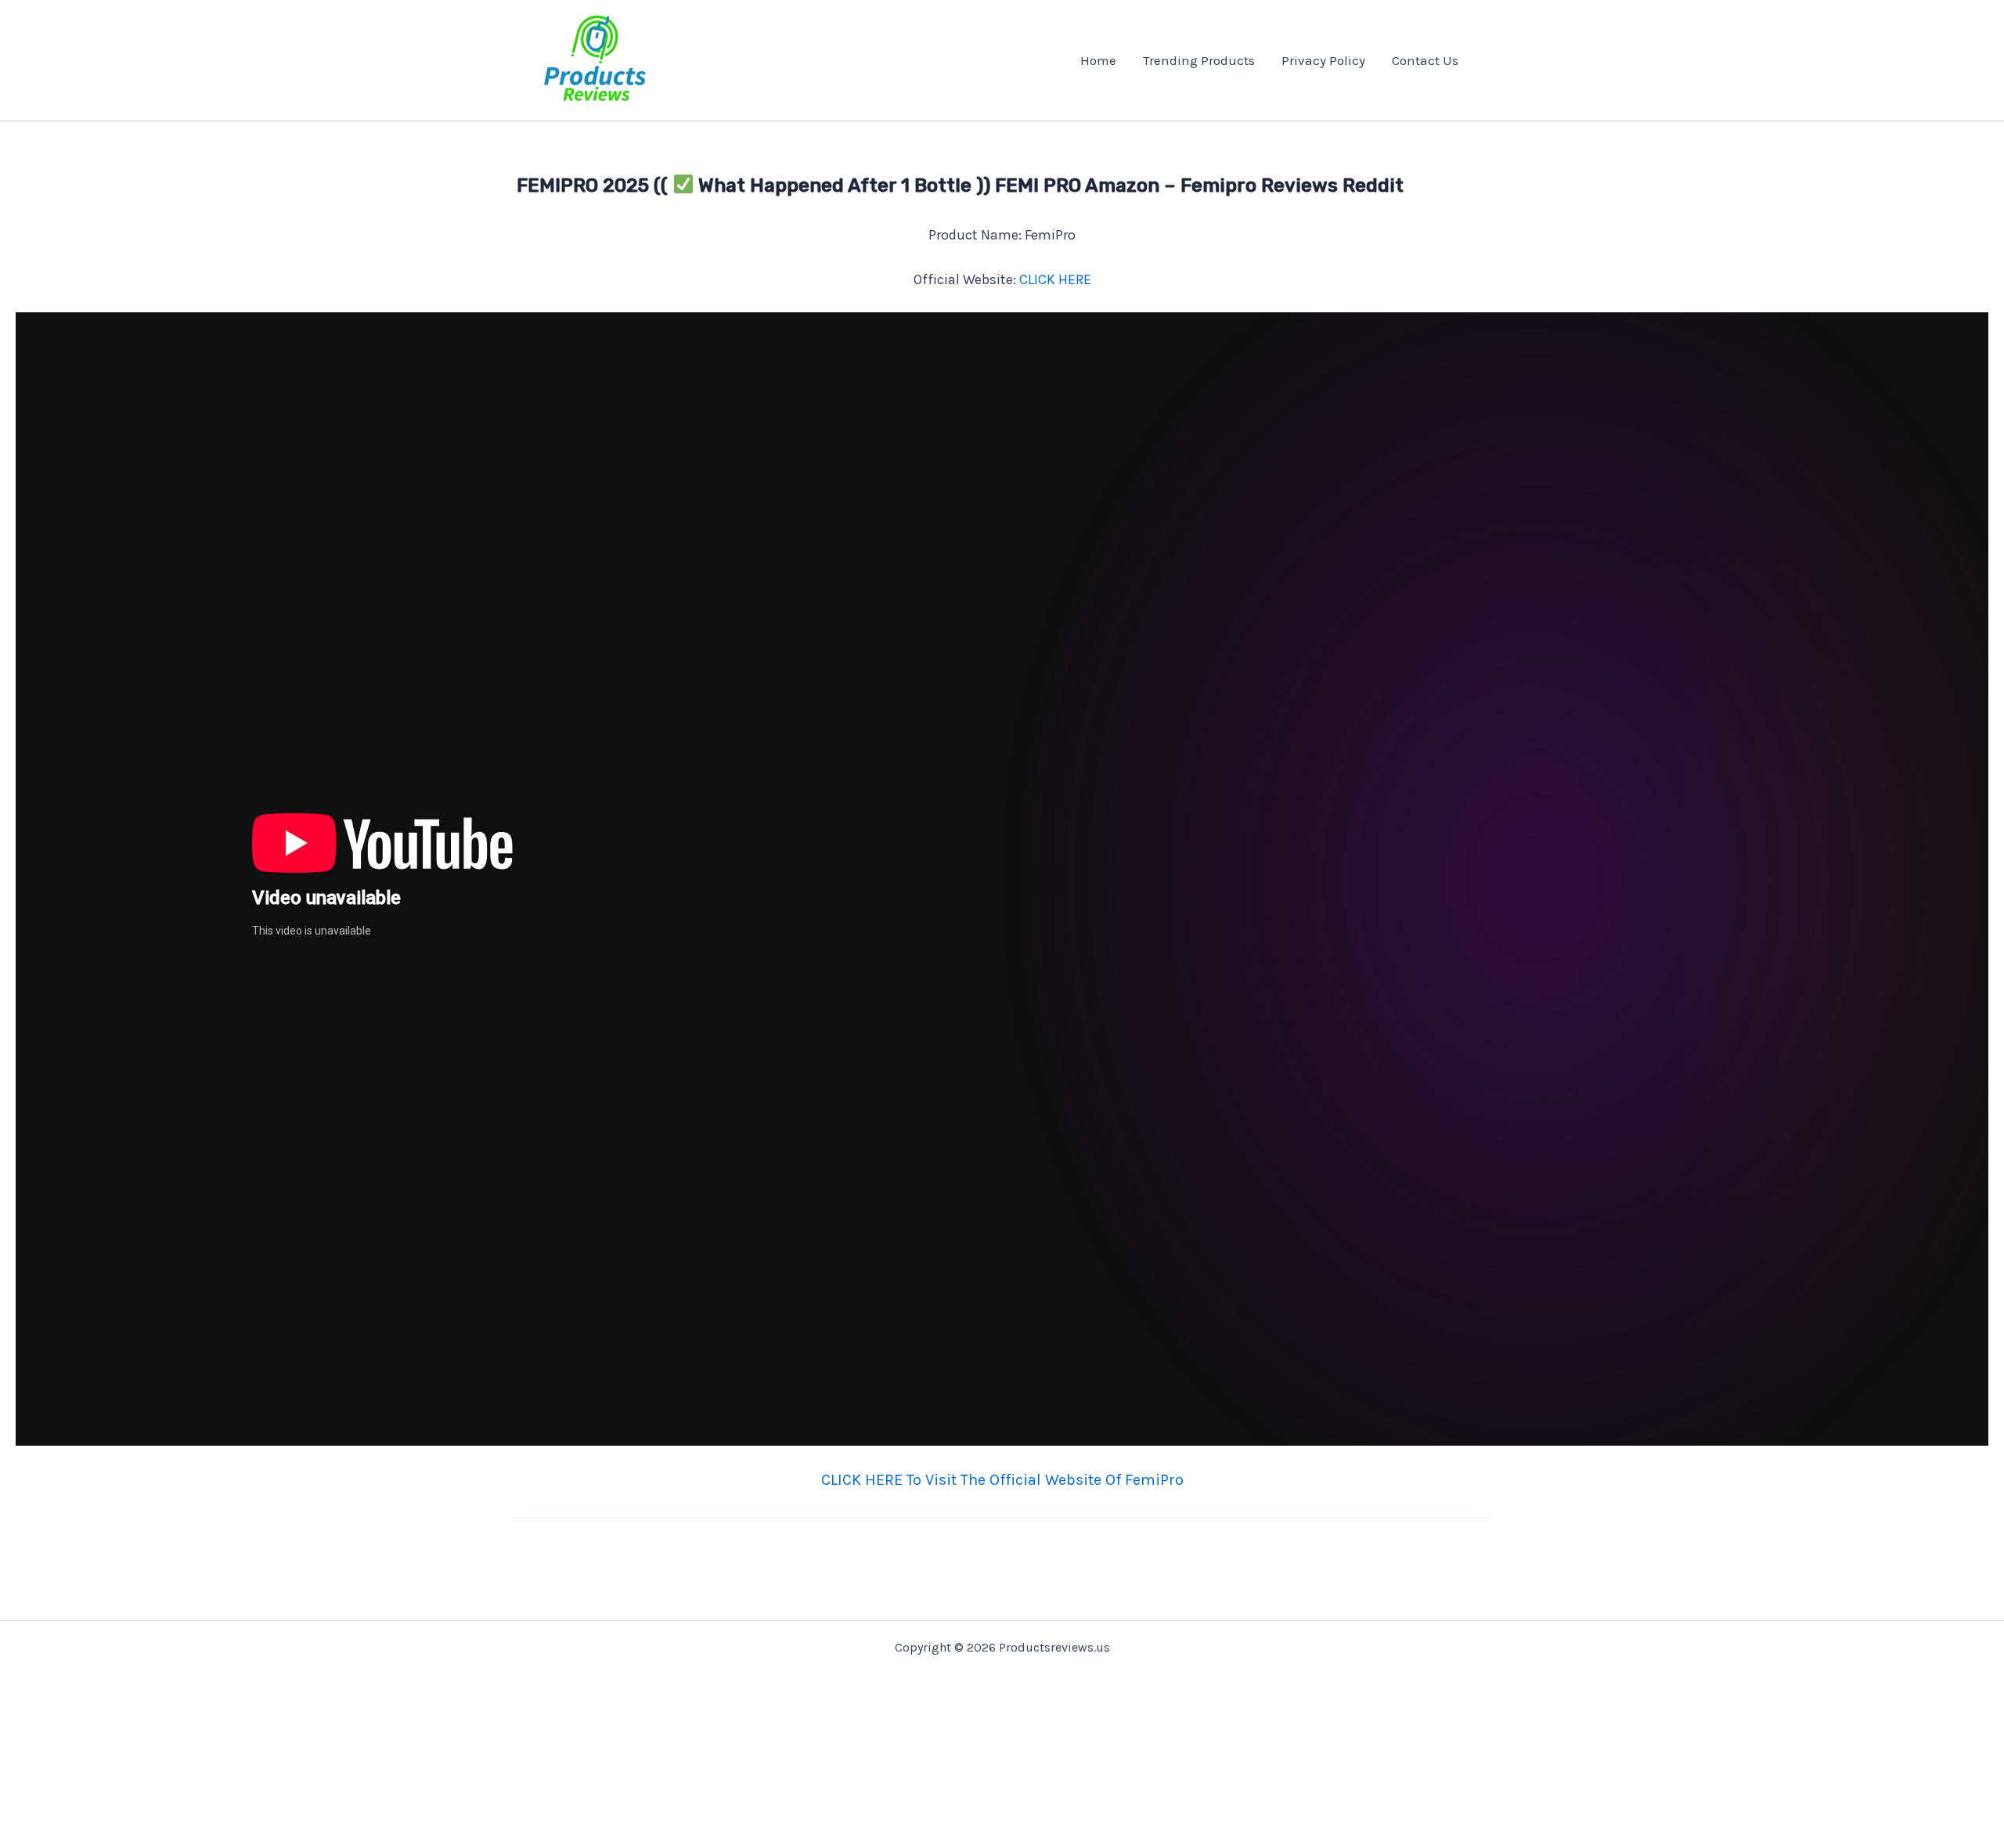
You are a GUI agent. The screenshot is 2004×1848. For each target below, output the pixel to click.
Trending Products (1199, 60)
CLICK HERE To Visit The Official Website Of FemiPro (1002, 1480)
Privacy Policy (1323, 60)
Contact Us (1425, 60)
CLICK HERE (1055, 279)
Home (1098, 60)
